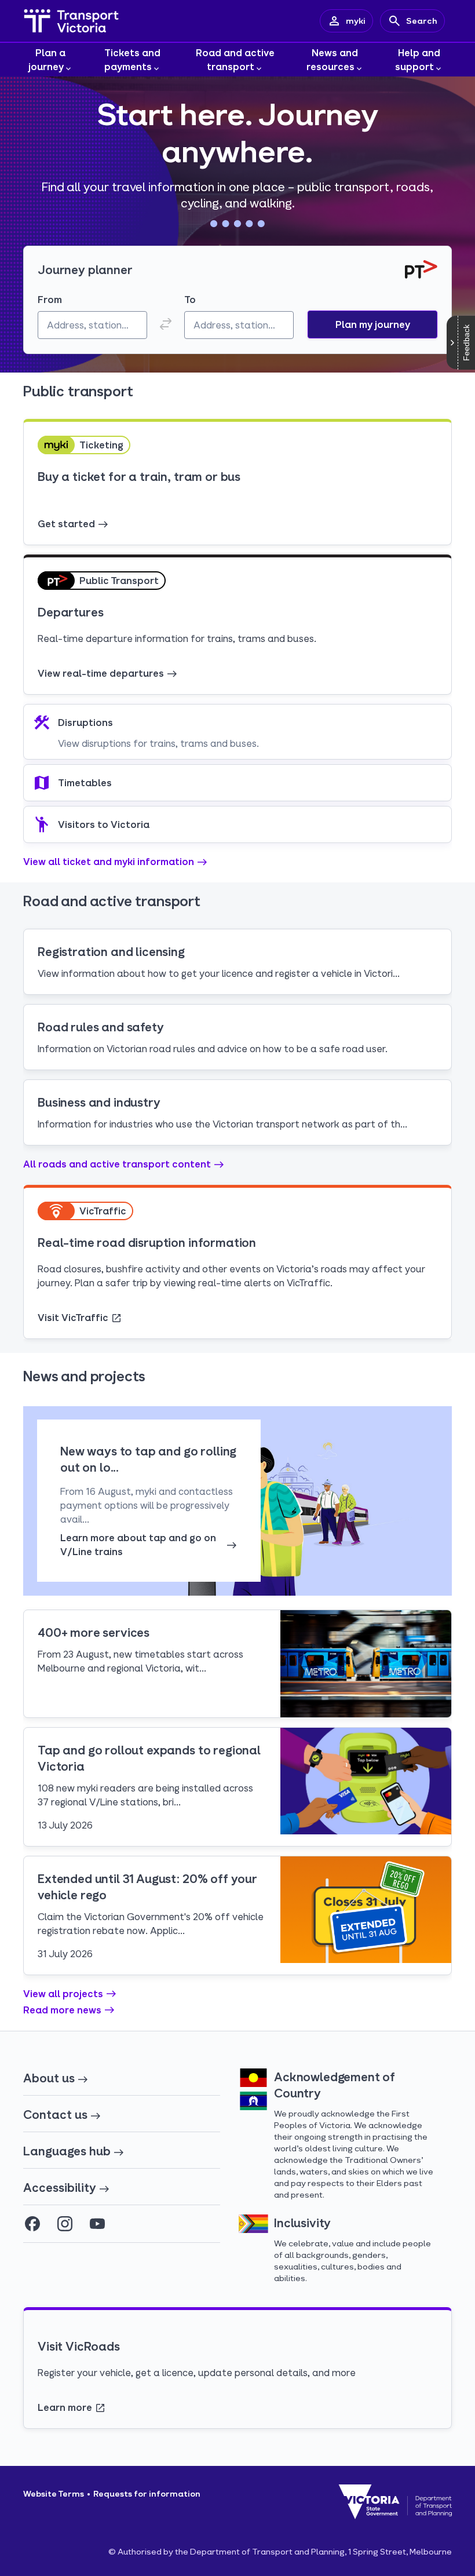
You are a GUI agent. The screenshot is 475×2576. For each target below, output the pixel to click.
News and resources (332, 59)
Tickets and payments (133, 59)
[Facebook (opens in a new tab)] (32, 2224)
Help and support (418, 59)
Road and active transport (235, 59)
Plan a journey (47, 59)
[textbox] (92, 325)
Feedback (466, 343)
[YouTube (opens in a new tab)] (97, 2224)
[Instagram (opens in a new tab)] (65, 2224)
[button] (372, 324)
